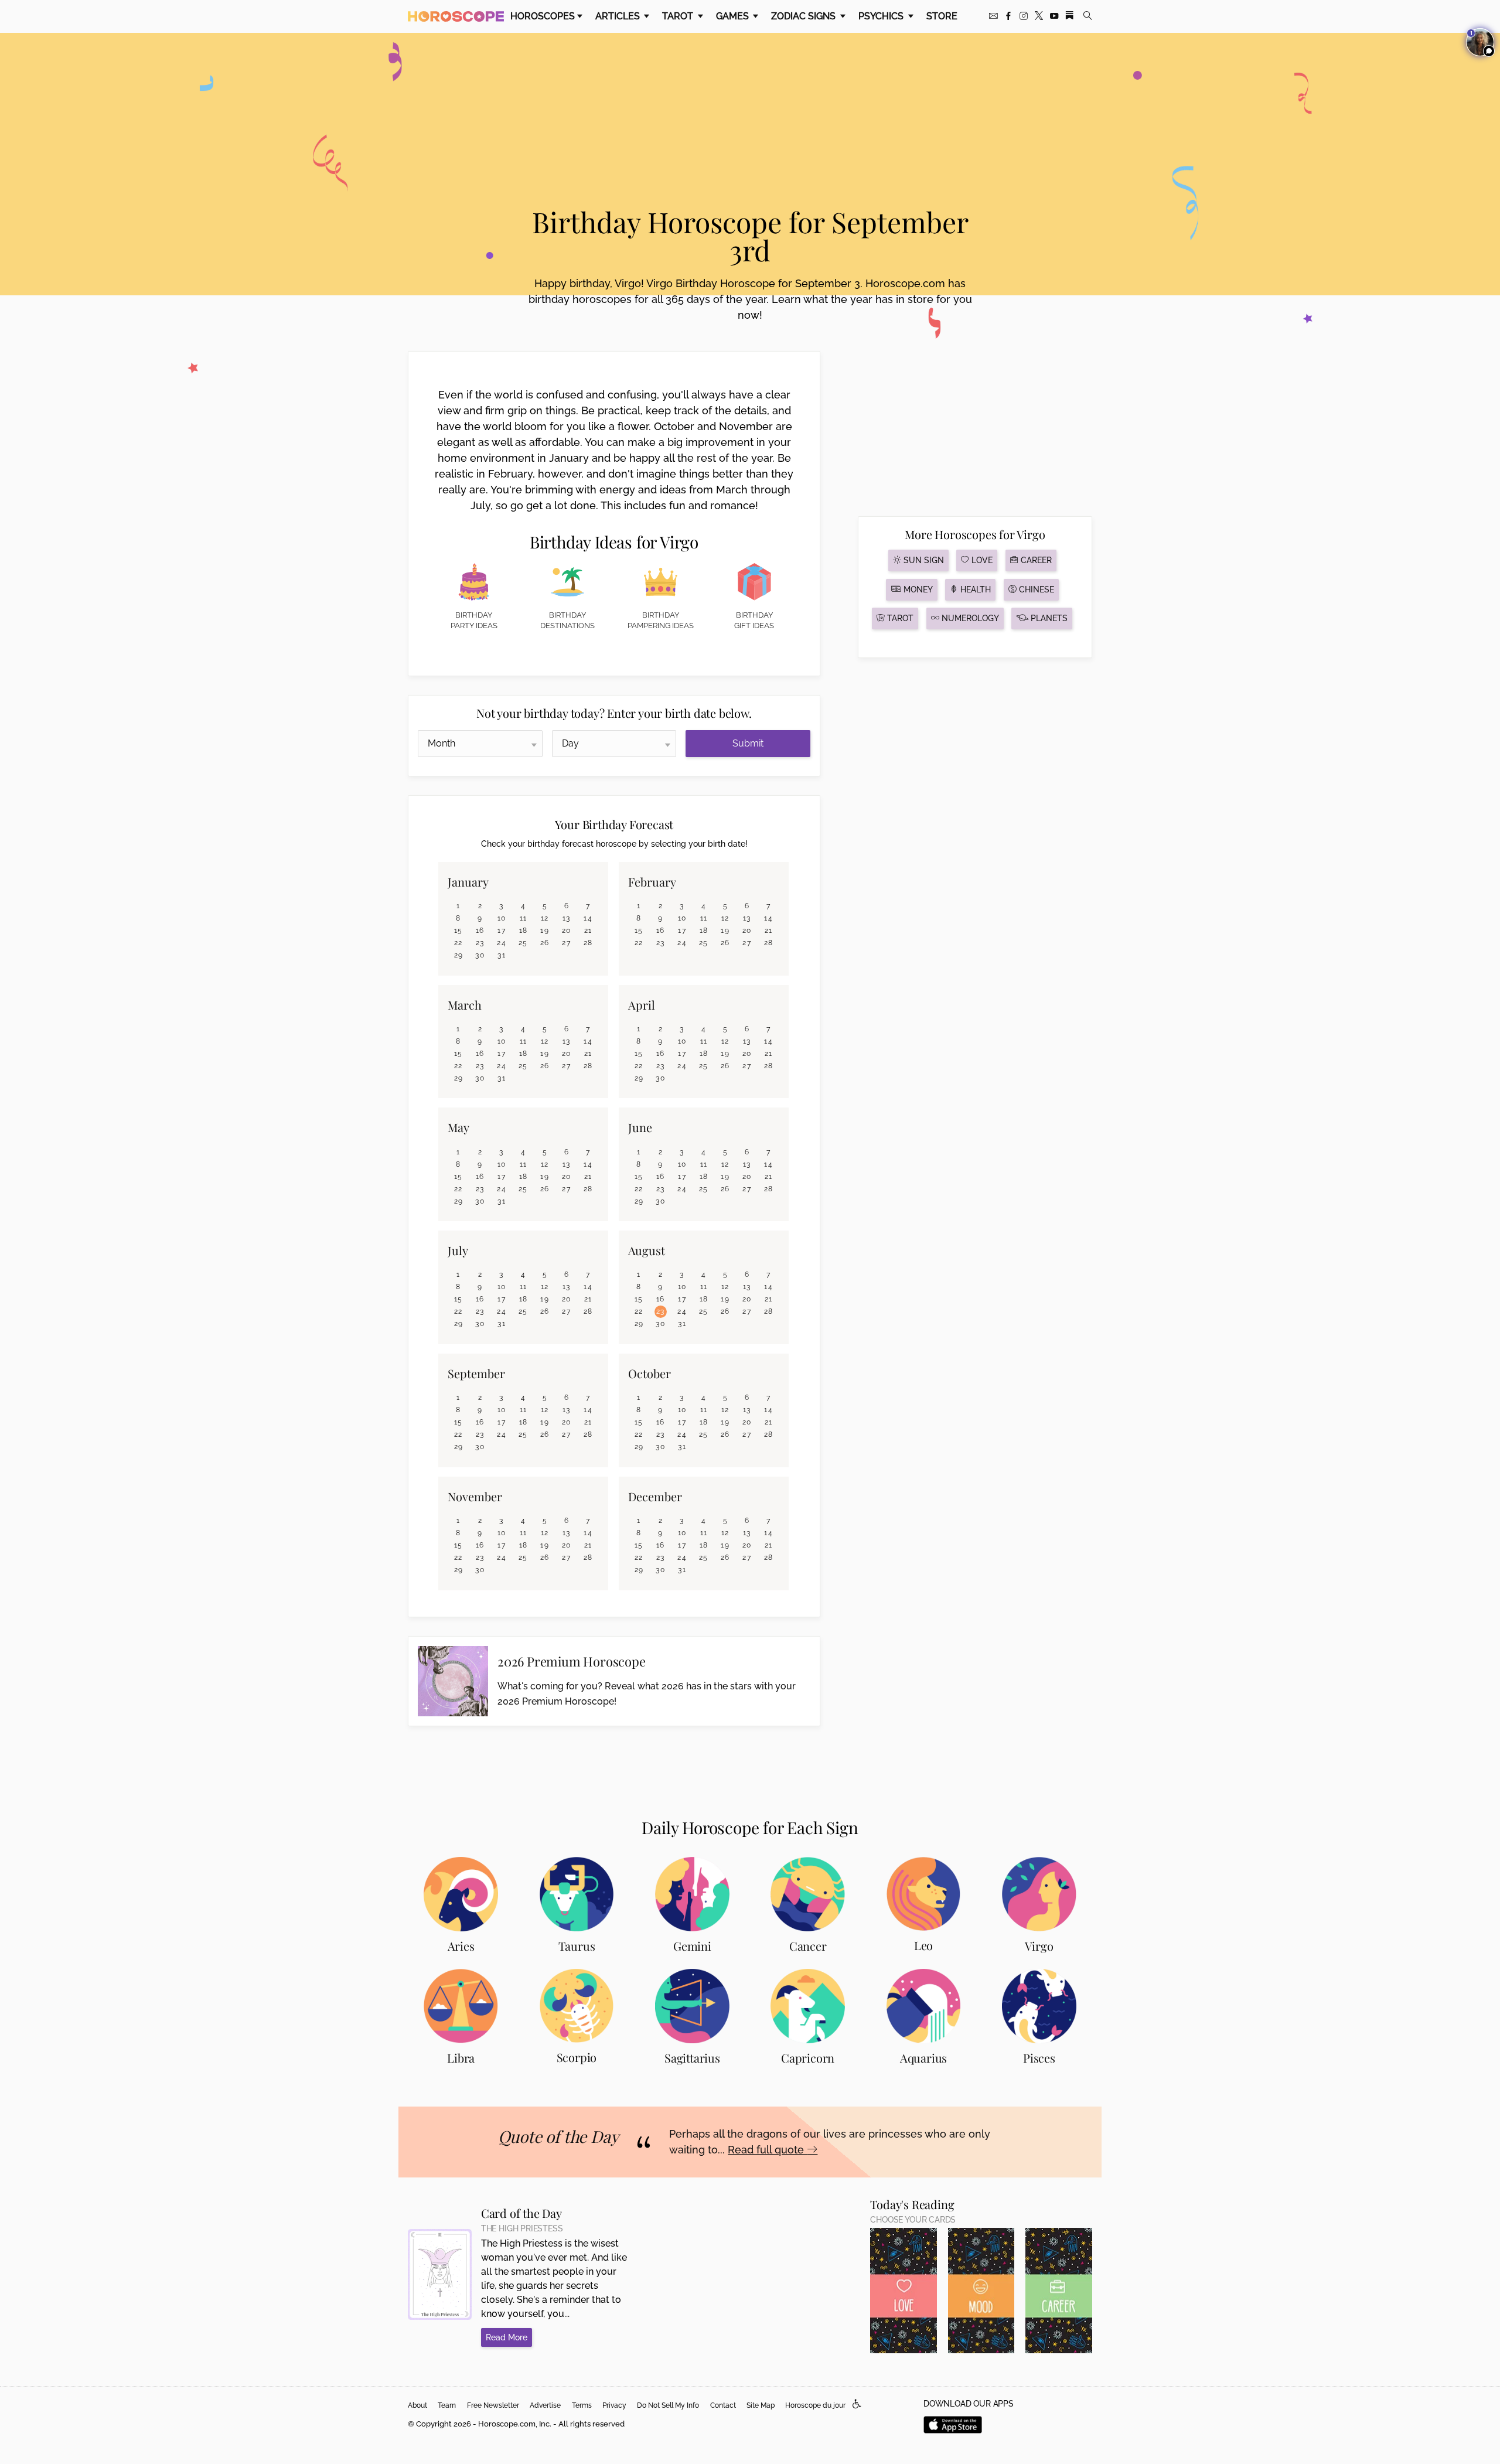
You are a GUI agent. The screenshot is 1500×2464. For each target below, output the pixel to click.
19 (545, 931)
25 (523, 943)
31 (502, 955)
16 (480, 931)
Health (974, 589)
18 (524, 931)
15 (458, 931)
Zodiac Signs (804, 16)
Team (447, 2405)
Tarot (679, 16)
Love (981, 560)
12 (545, 918)
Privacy (614, 2405)
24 (502, 943)
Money (917, 589)
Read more (507, 2337)
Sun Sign (923, 560)
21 (588, 931)
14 (588, 918)
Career (1035, 560)
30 (480, 955)
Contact (723, 2405)
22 (458, 943)
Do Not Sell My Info (668, 2405)
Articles (619, 16)
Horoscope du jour (815, 2405)
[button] (857, 2405)
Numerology (969, 618)
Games (734, 16)
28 (588, 943)
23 (480, 943)
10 (502, 918)
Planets (1048, 618)
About (417, 2405)
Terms (582, 2405)
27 (566, 943)
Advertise (545, 2405)
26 (545, 943)
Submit (748, 743)
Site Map (761, 2405)
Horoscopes (543, 16)
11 (524, 918)
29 (459, 955)
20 (567, 931)
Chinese (1035, 589)
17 (502, 931)
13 (567, 918)
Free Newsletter (493, 2405)
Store (942, 16)
